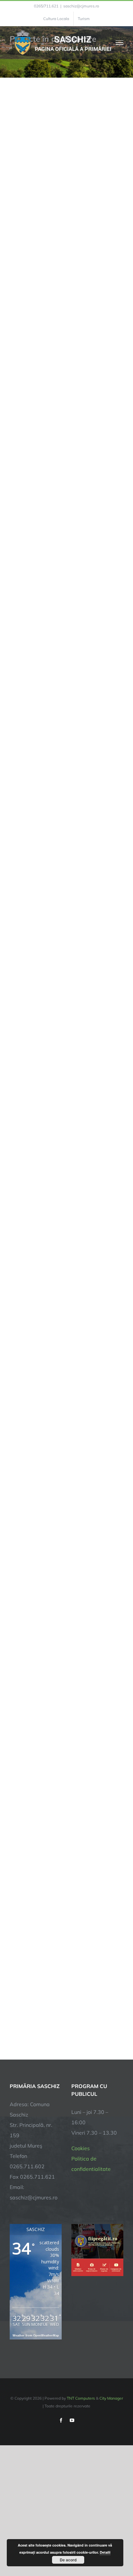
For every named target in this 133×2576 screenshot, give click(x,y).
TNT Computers (81, 2398)
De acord (68, 2560)
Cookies (81, 2148)
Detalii (105, 2552)
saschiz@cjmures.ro (81, 6)
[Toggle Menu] (120, 43)
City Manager (111, 2398)
